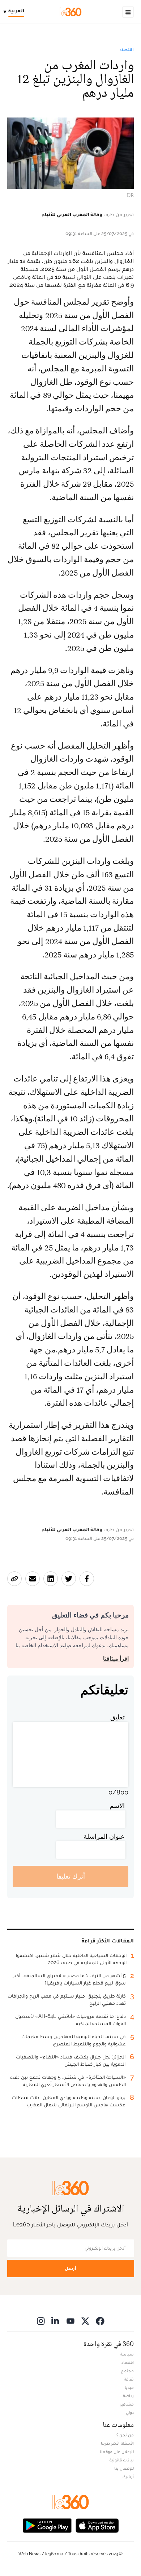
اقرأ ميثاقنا (116, 1659)
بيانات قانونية (122, 2460)
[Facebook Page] (100, 2321)
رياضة (128, 2396)
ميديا (129, 2387)
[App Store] (97, 2525)
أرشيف (128, 2477)
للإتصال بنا (124, 2468)
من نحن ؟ (125, 2435)
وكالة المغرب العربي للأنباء (72, 214)
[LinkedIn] (56, 2321)
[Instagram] (41, 2321)
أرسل (70, 2268)
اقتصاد (127, 50)
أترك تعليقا (71, 1876)
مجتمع (127, 2371)
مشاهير (127, 2404)
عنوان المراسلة (104, 1836)
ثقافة (129, 2379)
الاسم (117, 1806)
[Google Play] (47, 2525)
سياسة (127, 2354)
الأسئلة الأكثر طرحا (117, 2443)
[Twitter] (85, 2321)
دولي (130, 2412)
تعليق (117, 1717)
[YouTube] (70, 2321)
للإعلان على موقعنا (117, 2452)
